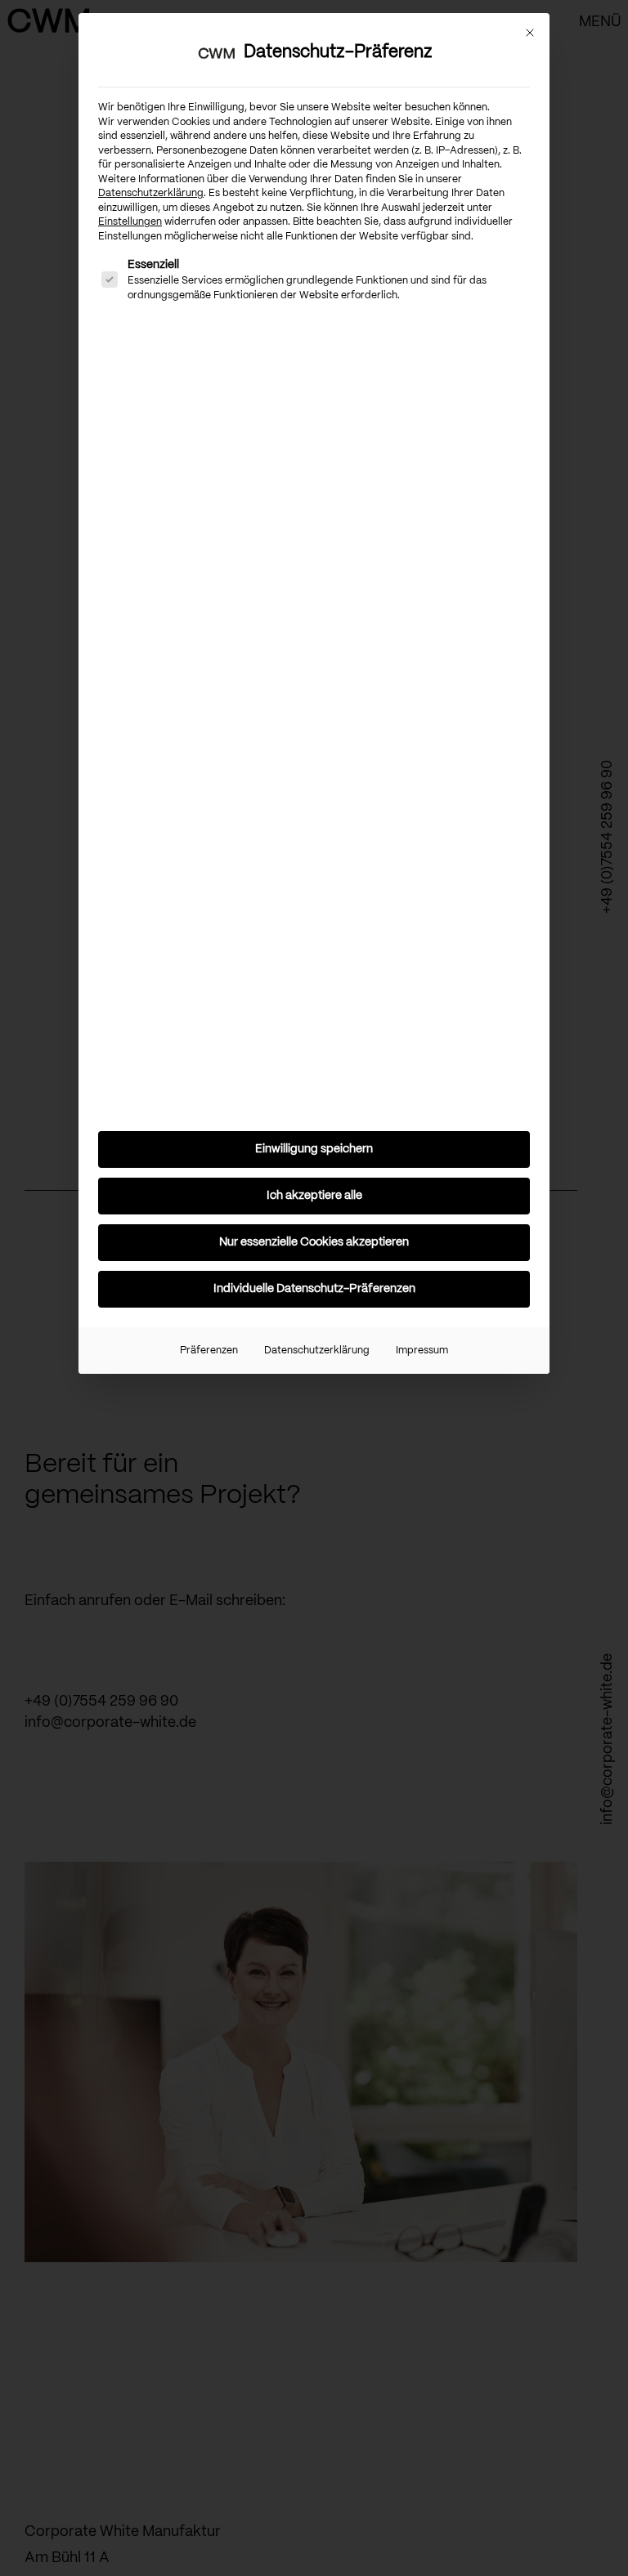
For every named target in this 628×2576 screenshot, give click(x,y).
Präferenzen (209, 1351)
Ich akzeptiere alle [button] (314, 1196)
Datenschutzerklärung (151, 193)
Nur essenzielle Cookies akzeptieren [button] (314, 1242)
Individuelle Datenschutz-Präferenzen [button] (314, 1289)
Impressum (422, 1351)
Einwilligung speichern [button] (314, 1149)
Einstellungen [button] (130, 222)
